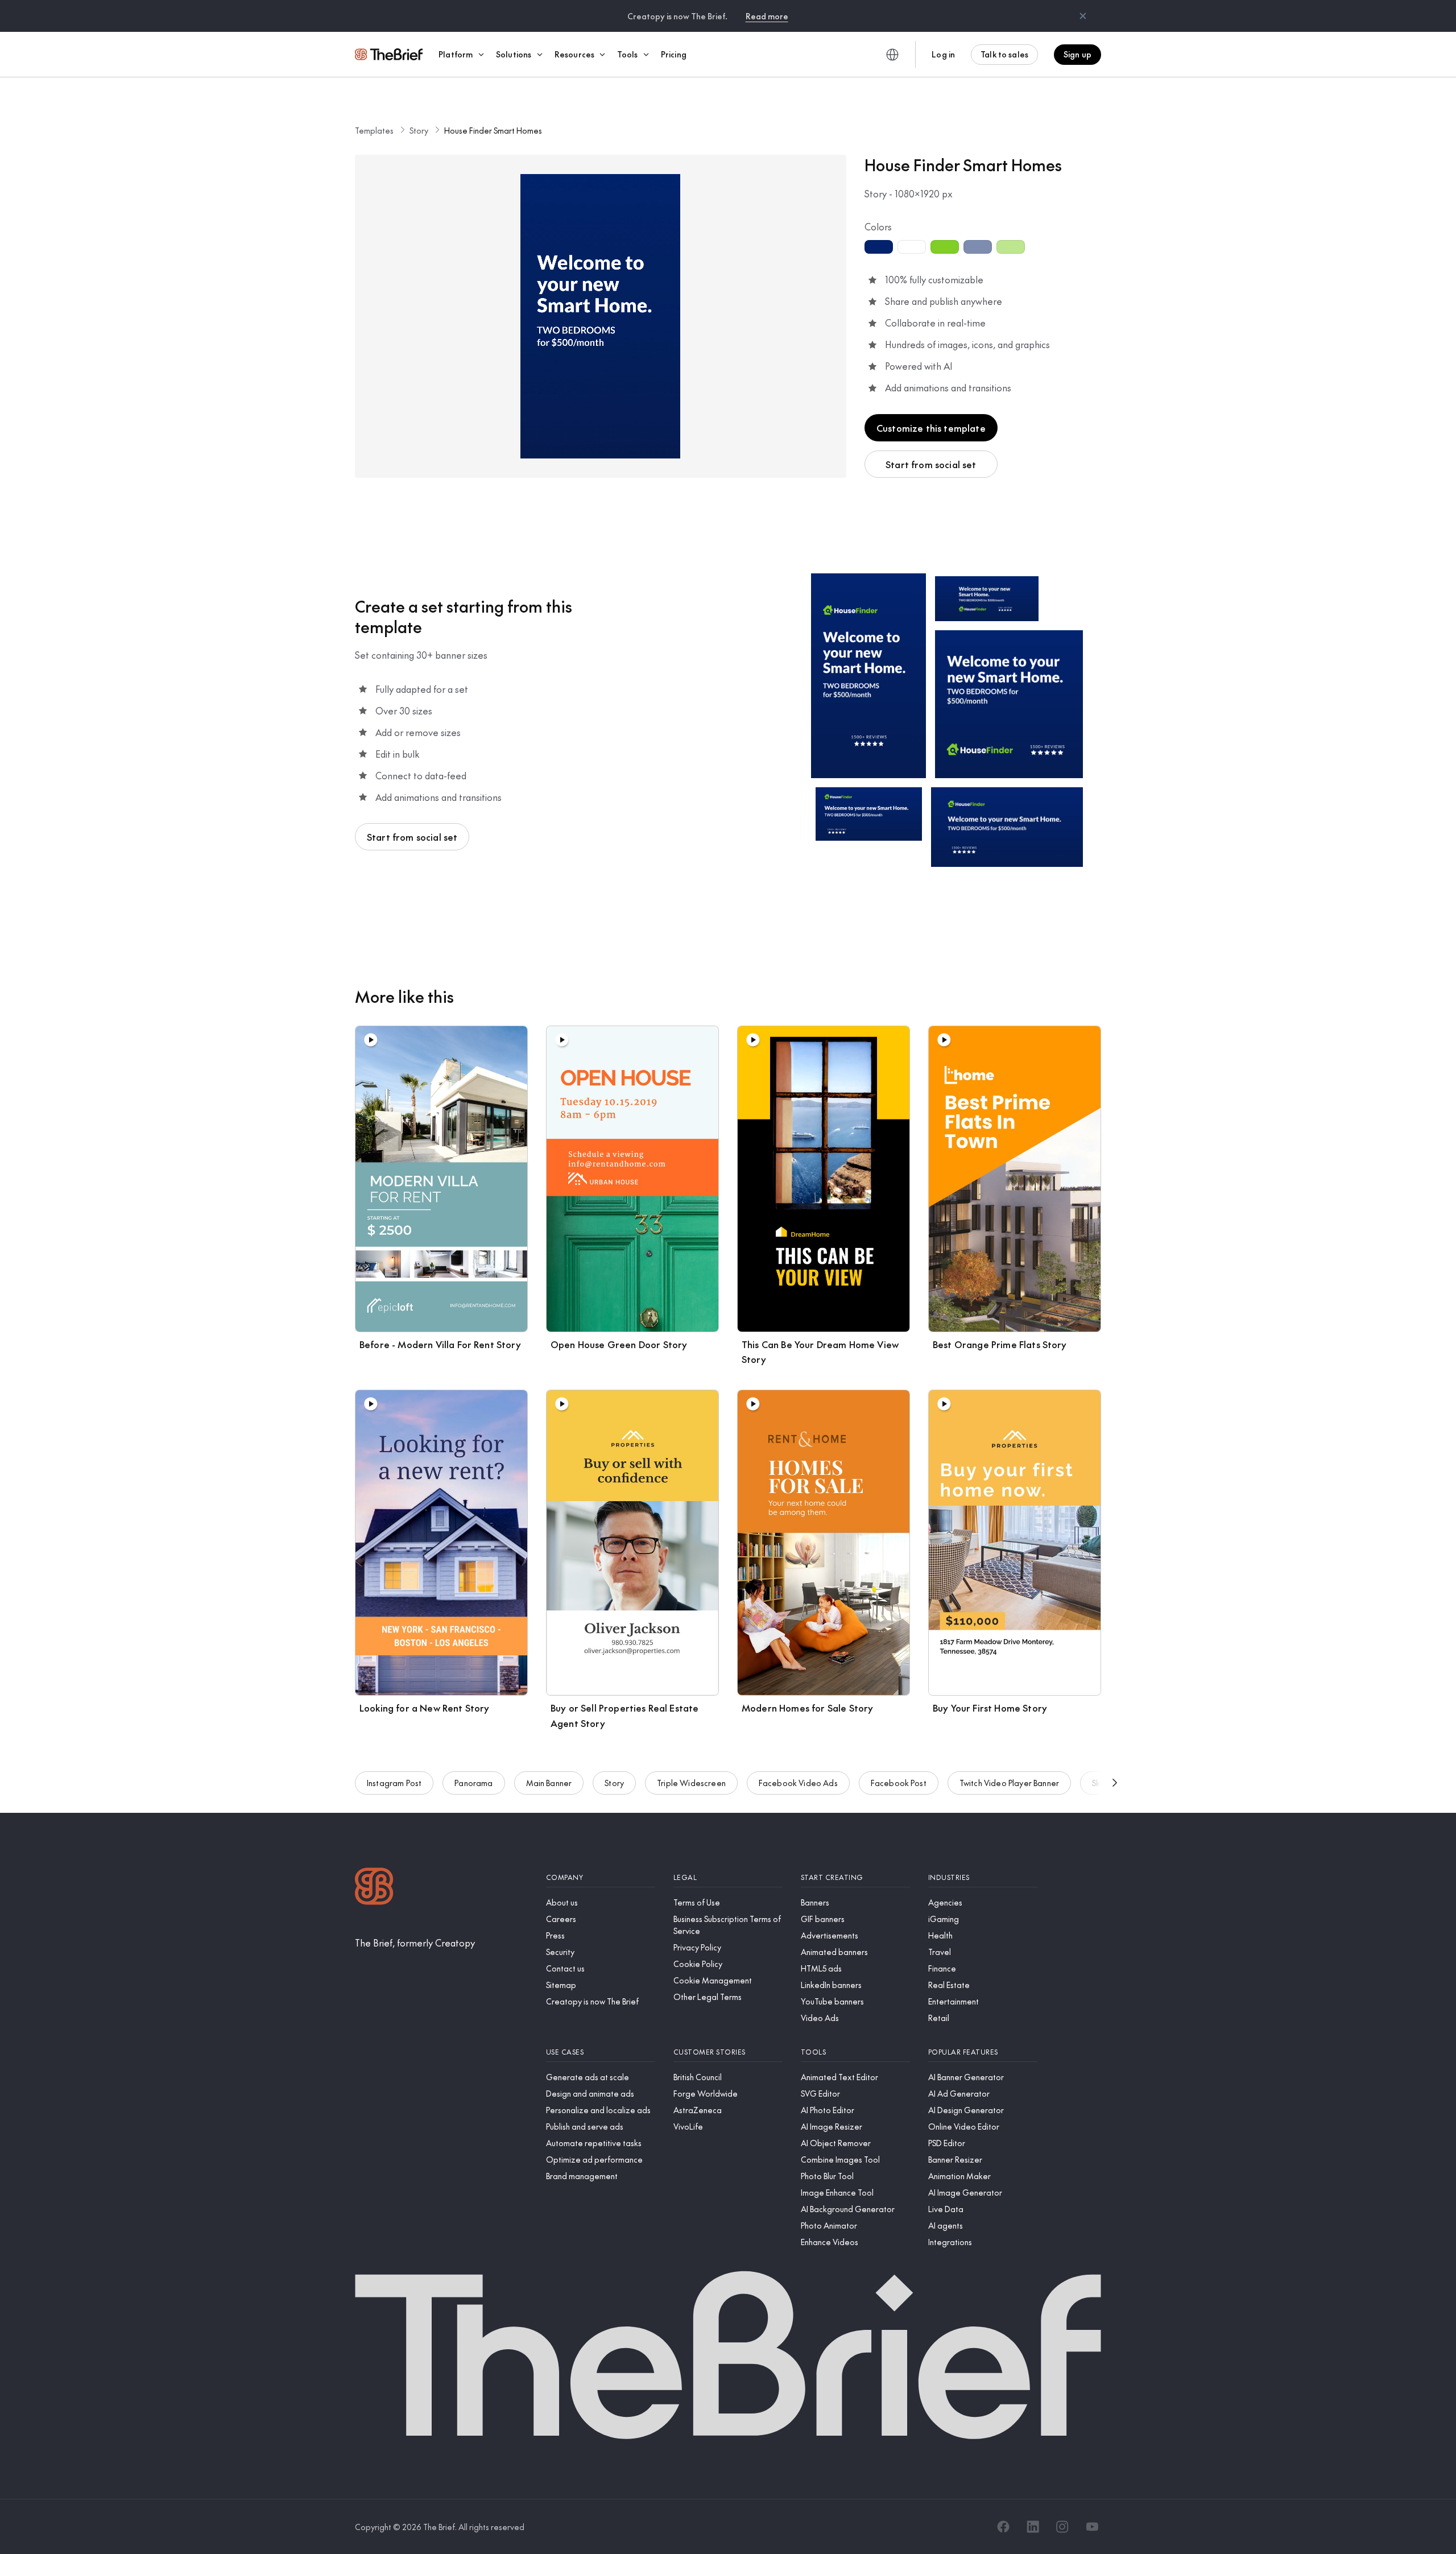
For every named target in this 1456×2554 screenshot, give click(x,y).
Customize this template (931, 428)
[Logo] (374, 1888)
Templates (374, 130)
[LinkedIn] (1033, 2527)
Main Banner (549, 1783)
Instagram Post (394, 1783)
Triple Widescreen (691, 1783)
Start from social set (931, 464)
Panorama (473, 1783)
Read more (767, 16)
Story (419, 130)
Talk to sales (1004, 54)
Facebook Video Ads (798, 1783)
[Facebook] (1003, 2527)
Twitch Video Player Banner (1009, 1783)
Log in (943, 54)
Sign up (1077, 54)
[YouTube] (1092, 2527)
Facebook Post (899, 1783)
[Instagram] (1062, 2527)
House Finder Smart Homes (493, 130)
